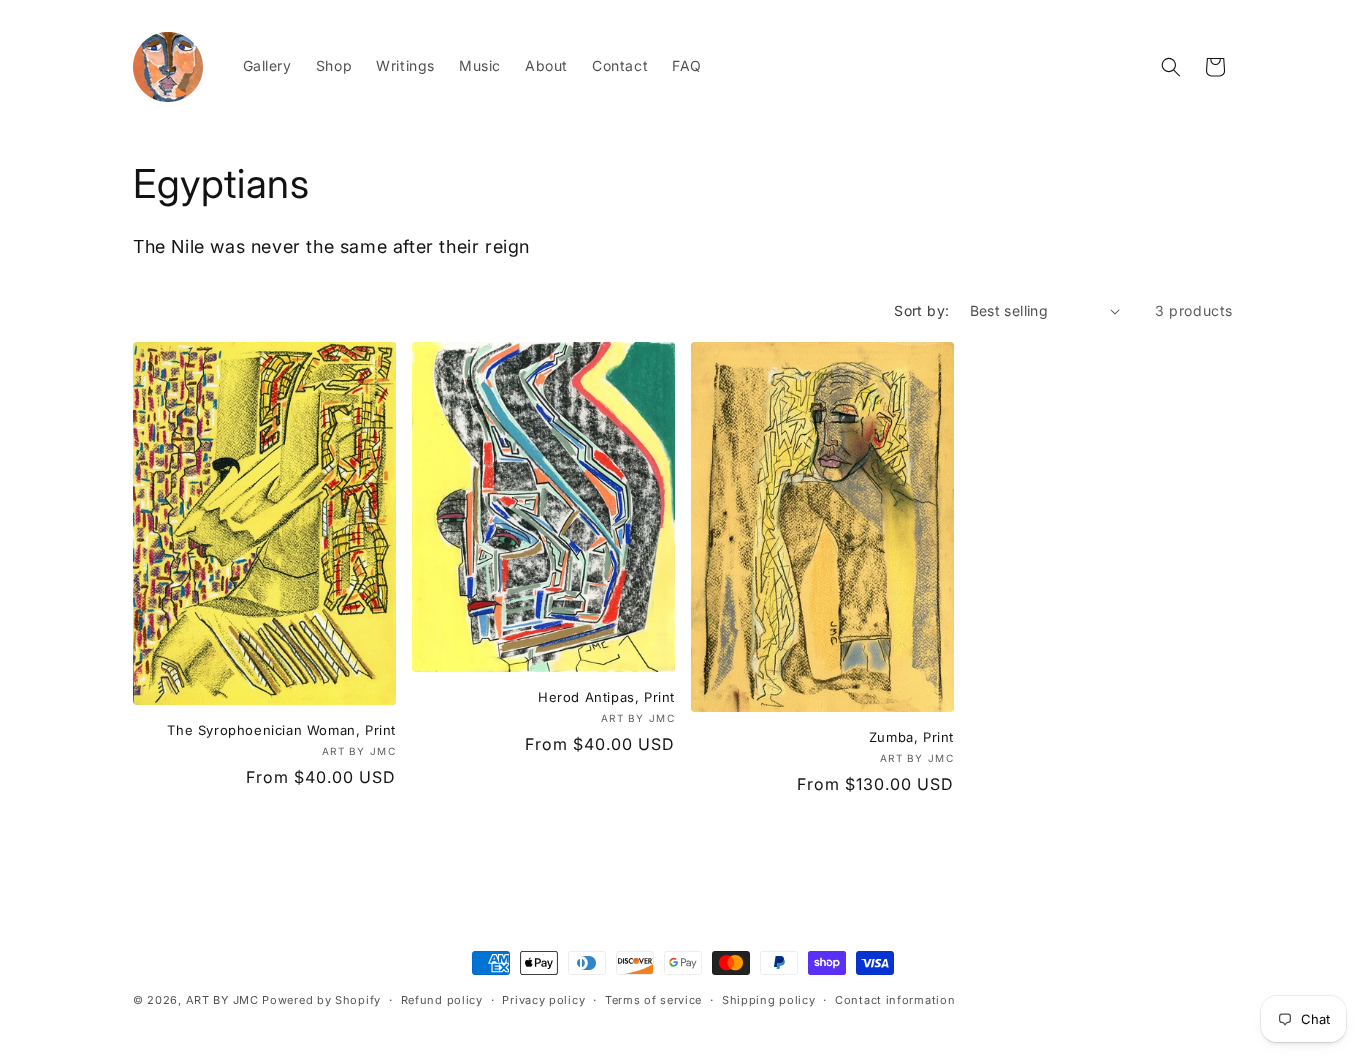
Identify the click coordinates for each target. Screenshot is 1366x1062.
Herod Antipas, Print (606, 697)
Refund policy (442, 999)
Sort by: (921, 310)
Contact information (895, 999)
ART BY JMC (222, 1000)
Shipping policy (769, 999)
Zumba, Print (911, 737)
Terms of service (653, 999)
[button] (1171, 67)
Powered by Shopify (321, 1000)
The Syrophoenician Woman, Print (281, 730)
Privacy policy (543, 999)
